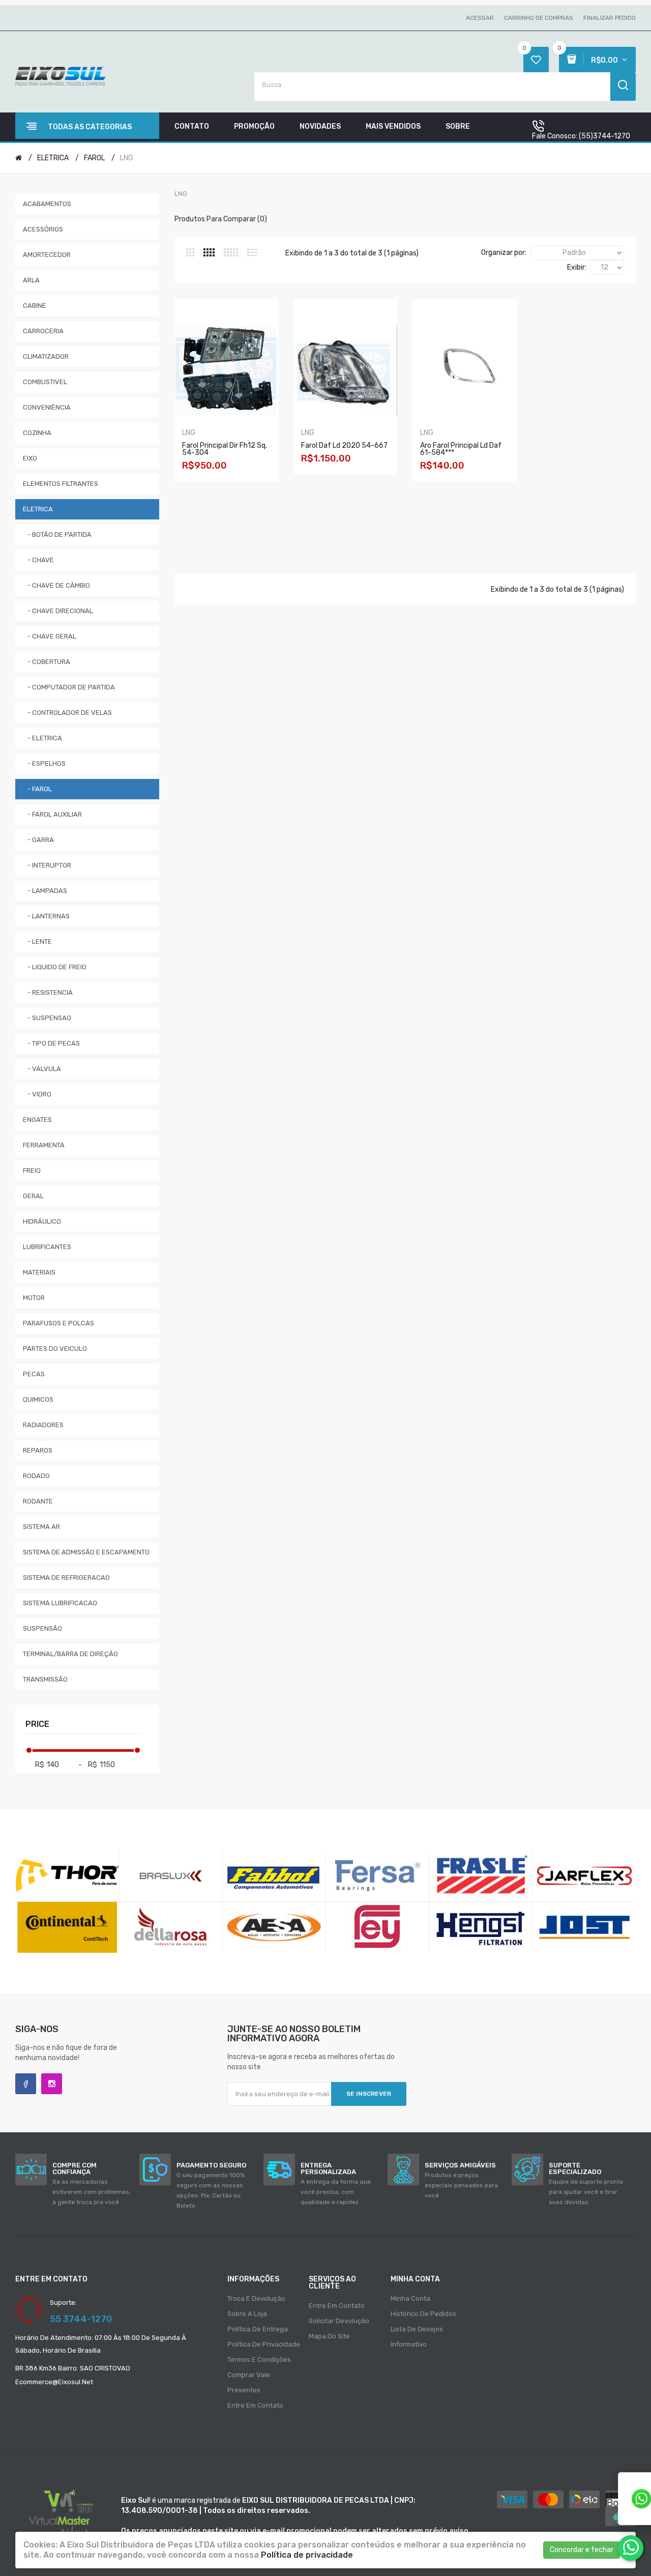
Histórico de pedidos (423, 2314)
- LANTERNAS (46, 916)
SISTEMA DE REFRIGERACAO (66, 1578)
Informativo (409, 2344)
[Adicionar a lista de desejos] (242, 487)
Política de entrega (258, 2329)
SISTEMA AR (41, 1527)
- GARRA (38, 840)
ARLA (31, 280)
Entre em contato (255, 2405)
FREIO (32, 1170)
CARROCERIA (43, 331)
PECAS (34, 1374)
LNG (127, 158)
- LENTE (37, 942)
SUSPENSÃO (42, 1628)
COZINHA (37, 433)
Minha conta (410, 2298)
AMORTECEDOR (47, 255)
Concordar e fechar (582, 2550)
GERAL (33, 1196)
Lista (252, 252)
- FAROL (37, 789)
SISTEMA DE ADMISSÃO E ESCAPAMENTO (86, 1552)
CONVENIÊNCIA (47, 407)
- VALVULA (42, 1069)
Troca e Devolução (256, 2298)
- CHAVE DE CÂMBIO (56, 585)
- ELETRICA (42, 738)
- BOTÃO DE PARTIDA (57, 534)
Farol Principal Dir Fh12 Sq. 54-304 (225, 449)
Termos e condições (259, 2360)
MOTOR (34, 1298)
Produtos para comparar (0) (221, 219)
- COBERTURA (47, 662)
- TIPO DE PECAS (51, 1043)
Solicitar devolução (339, 2321)
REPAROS (38, 1450)
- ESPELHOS (44, 763)
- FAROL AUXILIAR (52, 814)
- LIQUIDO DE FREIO (55, 967)
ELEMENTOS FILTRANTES (61, 484)
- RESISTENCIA (48, 992)
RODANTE (38, 1501)
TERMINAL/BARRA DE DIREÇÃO (70, 1654)
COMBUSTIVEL (45, 382)
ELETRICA (53, 158)
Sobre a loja (247, 2314)
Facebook (26, 2084)
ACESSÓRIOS (43, 229)
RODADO (36, 1476)
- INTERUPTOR (47, 865)
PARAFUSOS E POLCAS (58, 1323)
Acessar (480, 18)
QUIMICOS (38, 1399)
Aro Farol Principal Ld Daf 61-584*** (461, 449)
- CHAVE (38, 560)
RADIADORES (43, 1425)
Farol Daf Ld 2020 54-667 (344, 445)
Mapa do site (329, 2336)
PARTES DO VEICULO (55, 1349)
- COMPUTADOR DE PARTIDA (69, 687)
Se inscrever (369, 2094)
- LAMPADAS (45, 891)
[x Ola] (631, 2548)
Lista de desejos (417, 2329)
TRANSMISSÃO (45, 1679)
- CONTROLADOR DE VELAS (67, 713)
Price (37, 1724)
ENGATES (37, 1120)
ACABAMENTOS (47, 204)
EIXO (30, 458)
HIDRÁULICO (42, 1221)
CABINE (35, 306)
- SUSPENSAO (47, 1018)
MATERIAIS (39, 1272)
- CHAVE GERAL (50, 636)
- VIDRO (37, 1094)
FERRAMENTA (44, 1145)
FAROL (94, 158)
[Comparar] (255, 487)
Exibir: (577, 267)
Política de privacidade (264, 2344)
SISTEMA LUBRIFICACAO (60, 1603)
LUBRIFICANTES (47, 1247)
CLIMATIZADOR (46, 356)
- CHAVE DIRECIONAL (58, 611)
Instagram (52, 2084)
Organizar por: (504, 253)
